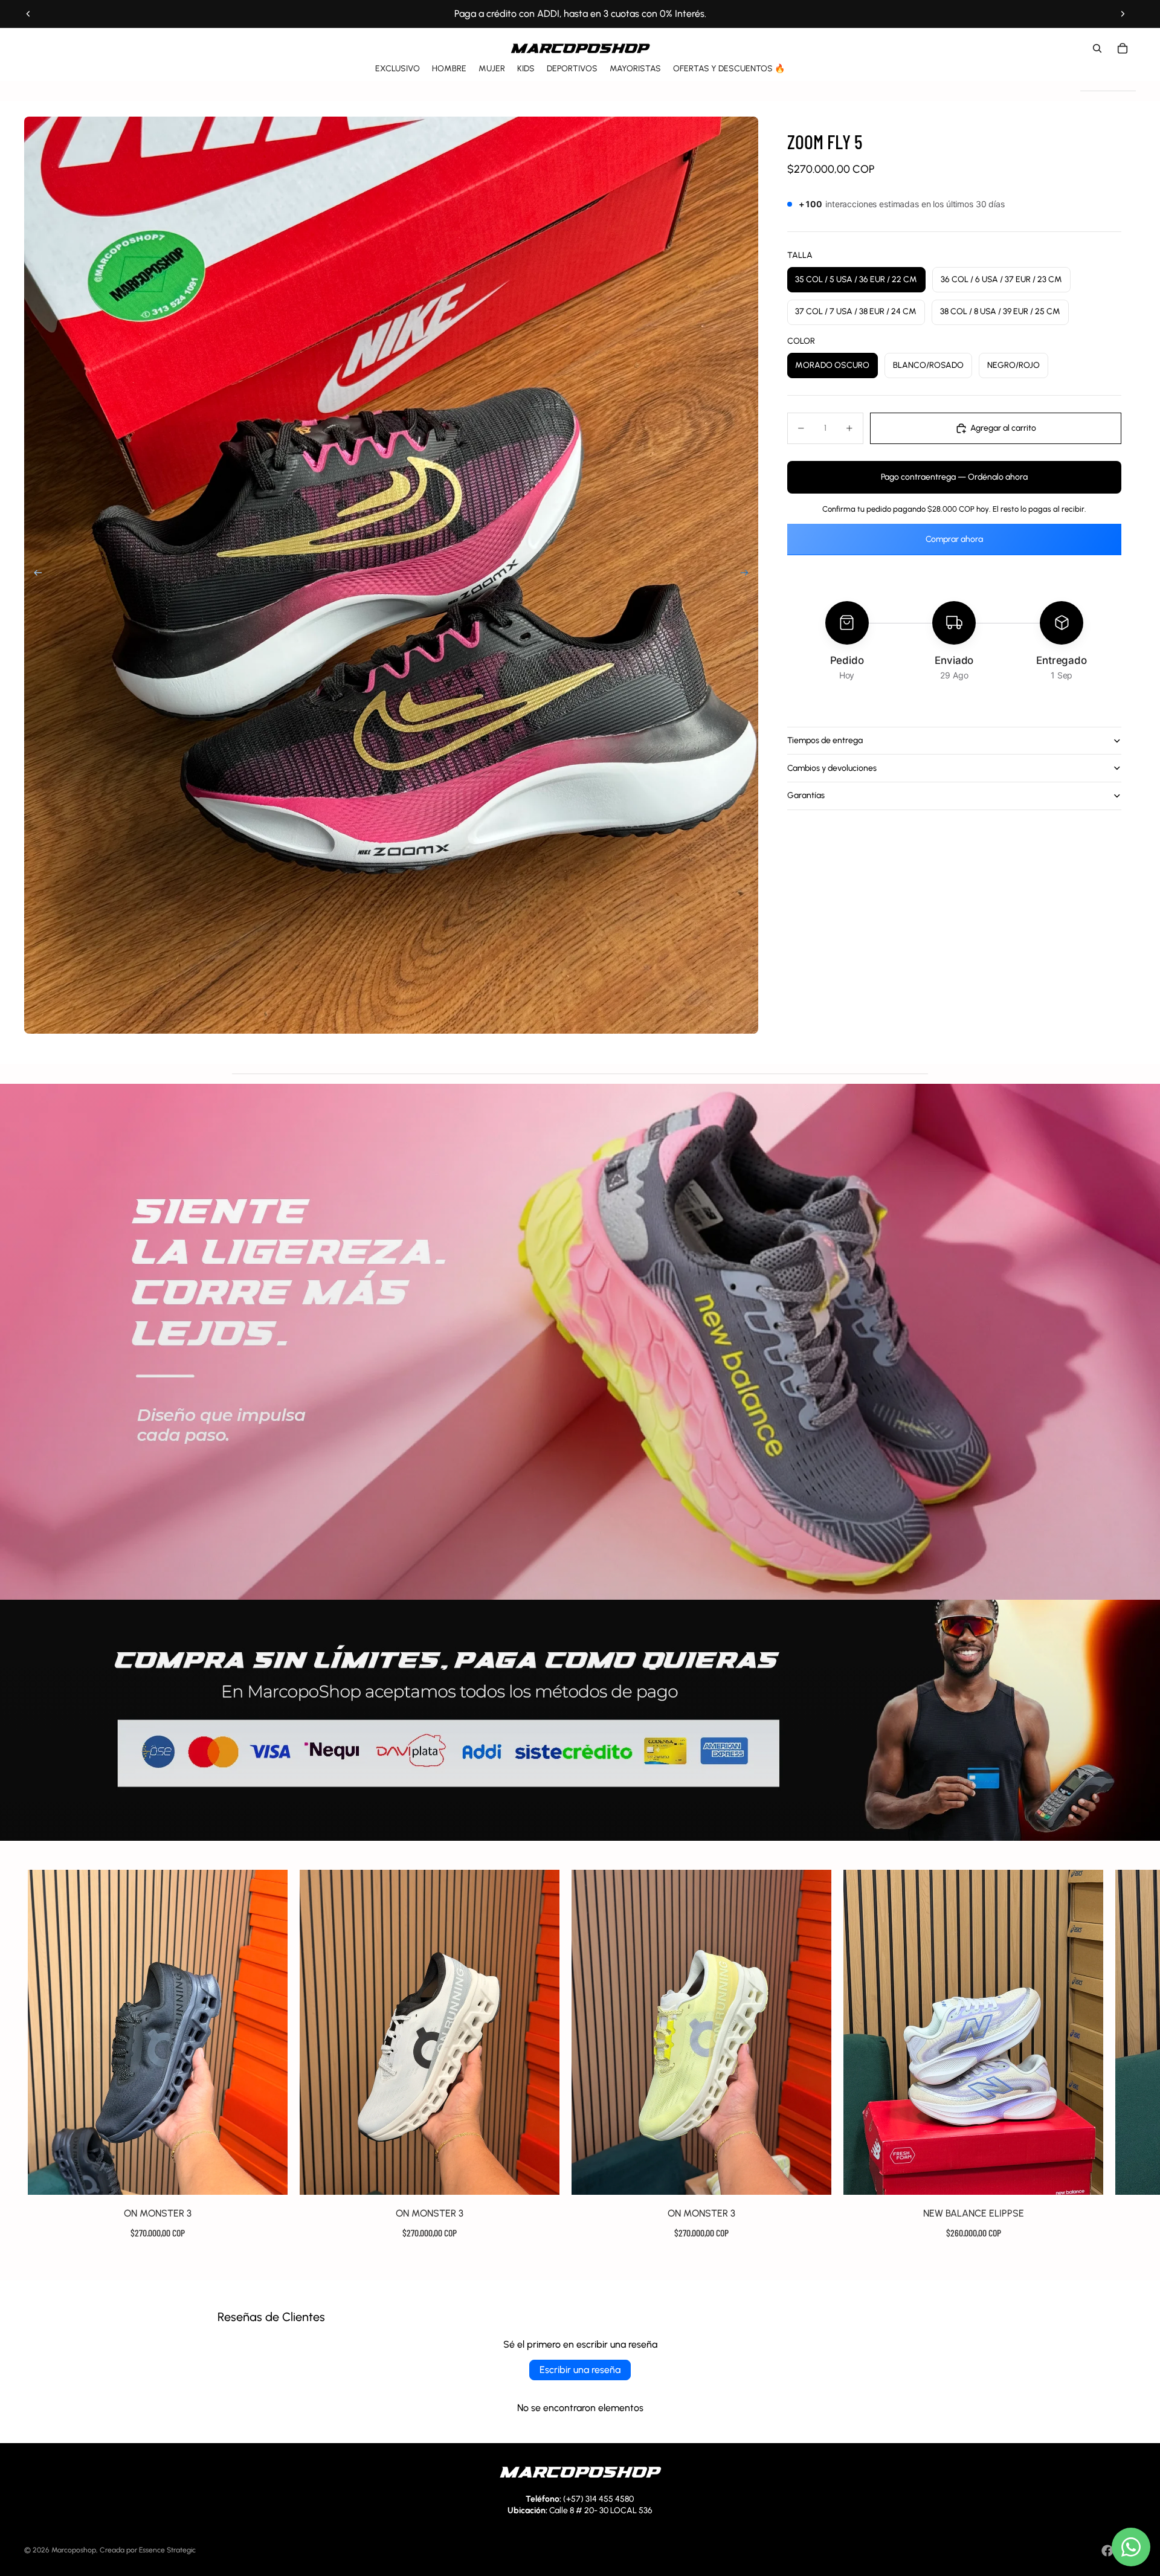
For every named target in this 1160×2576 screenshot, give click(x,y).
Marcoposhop (74, 2550)
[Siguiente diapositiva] (1123, 14)
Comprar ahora (954, 539)
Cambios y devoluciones (832, 768)
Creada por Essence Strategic (148, 2550)
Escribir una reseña (580, 2370)
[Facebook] (1107, 2551)
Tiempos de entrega (825, 740)
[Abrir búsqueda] (1097, 48)
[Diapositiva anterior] (28, 14)
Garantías (806, 795)
